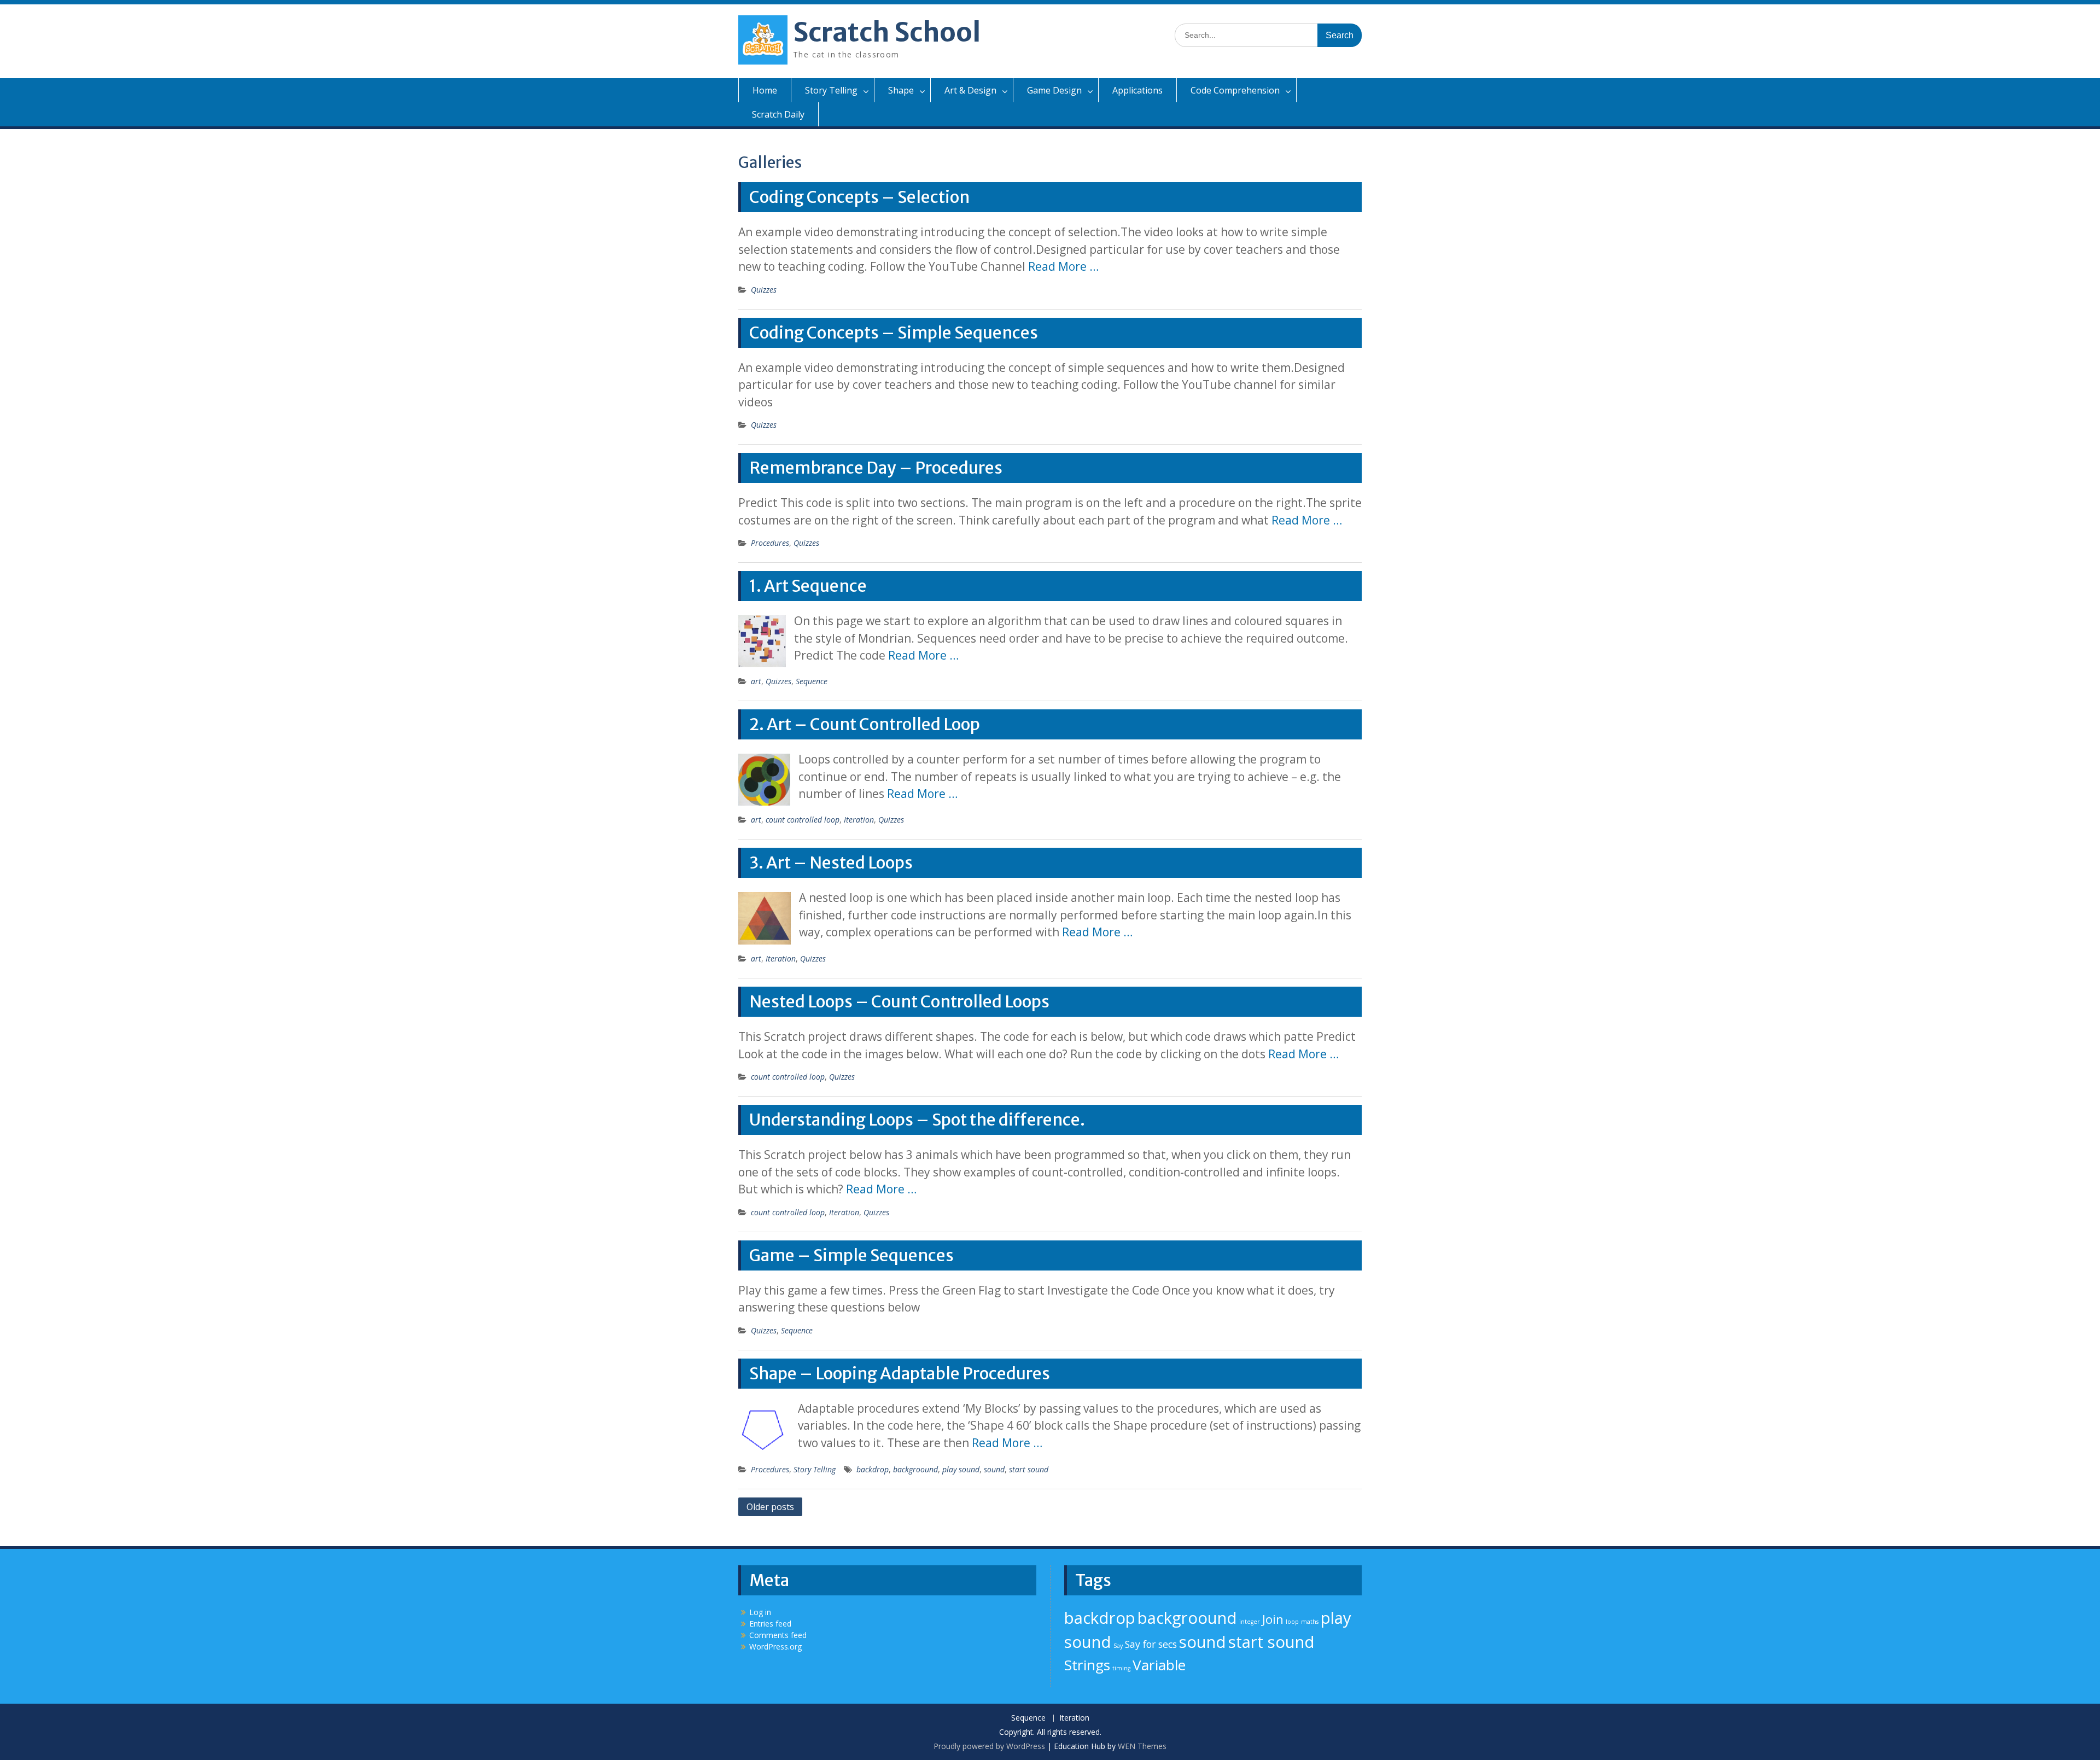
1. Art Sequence (808, 586)
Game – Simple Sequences (851, 1255)
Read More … (1063, 266)
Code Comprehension (1235, 90)
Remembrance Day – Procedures (876, 468)
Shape (901, 90)
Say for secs (1151, 1644)
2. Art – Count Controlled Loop (865, 724)
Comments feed (778, 1635)
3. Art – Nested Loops (831, 862)
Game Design (1054, 90)
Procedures (770, 543)
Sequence (812, 681)
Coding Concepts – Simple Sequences (894, 333)
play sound (961, 1469)
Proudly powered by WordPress (989, 1746)
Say (1118, 1646)
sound (994, 1469)
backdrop (873, 1469)
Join (1273, 1619)
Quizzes (764, 290)
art (756, 681)
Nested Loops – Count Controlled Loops (899, 1001)
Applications (1137, 90)
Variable (1159, 1665)
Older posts (770, 1507)
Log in (760, 1612)
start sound (1029, 1469)
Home (765, 90)
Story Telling (831, 90)
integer (1250, 1622)
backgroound (915, 1469)
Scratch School (887, 32)
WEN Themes (1142, 1746)
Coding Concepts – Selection (859, 197)
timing (1121, 1668)
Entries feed (770, 1624)
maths (1310, 1622)
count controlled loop (803, 820)
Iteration (859, 820)
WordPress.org (775, 1647)
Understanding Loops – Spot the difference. (917, 1120)
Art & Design (970, 90)
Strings (1087, 1665)
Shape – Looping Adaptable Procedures (900, 1373)
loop (1292, 1622)
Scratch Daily (778, 114)
